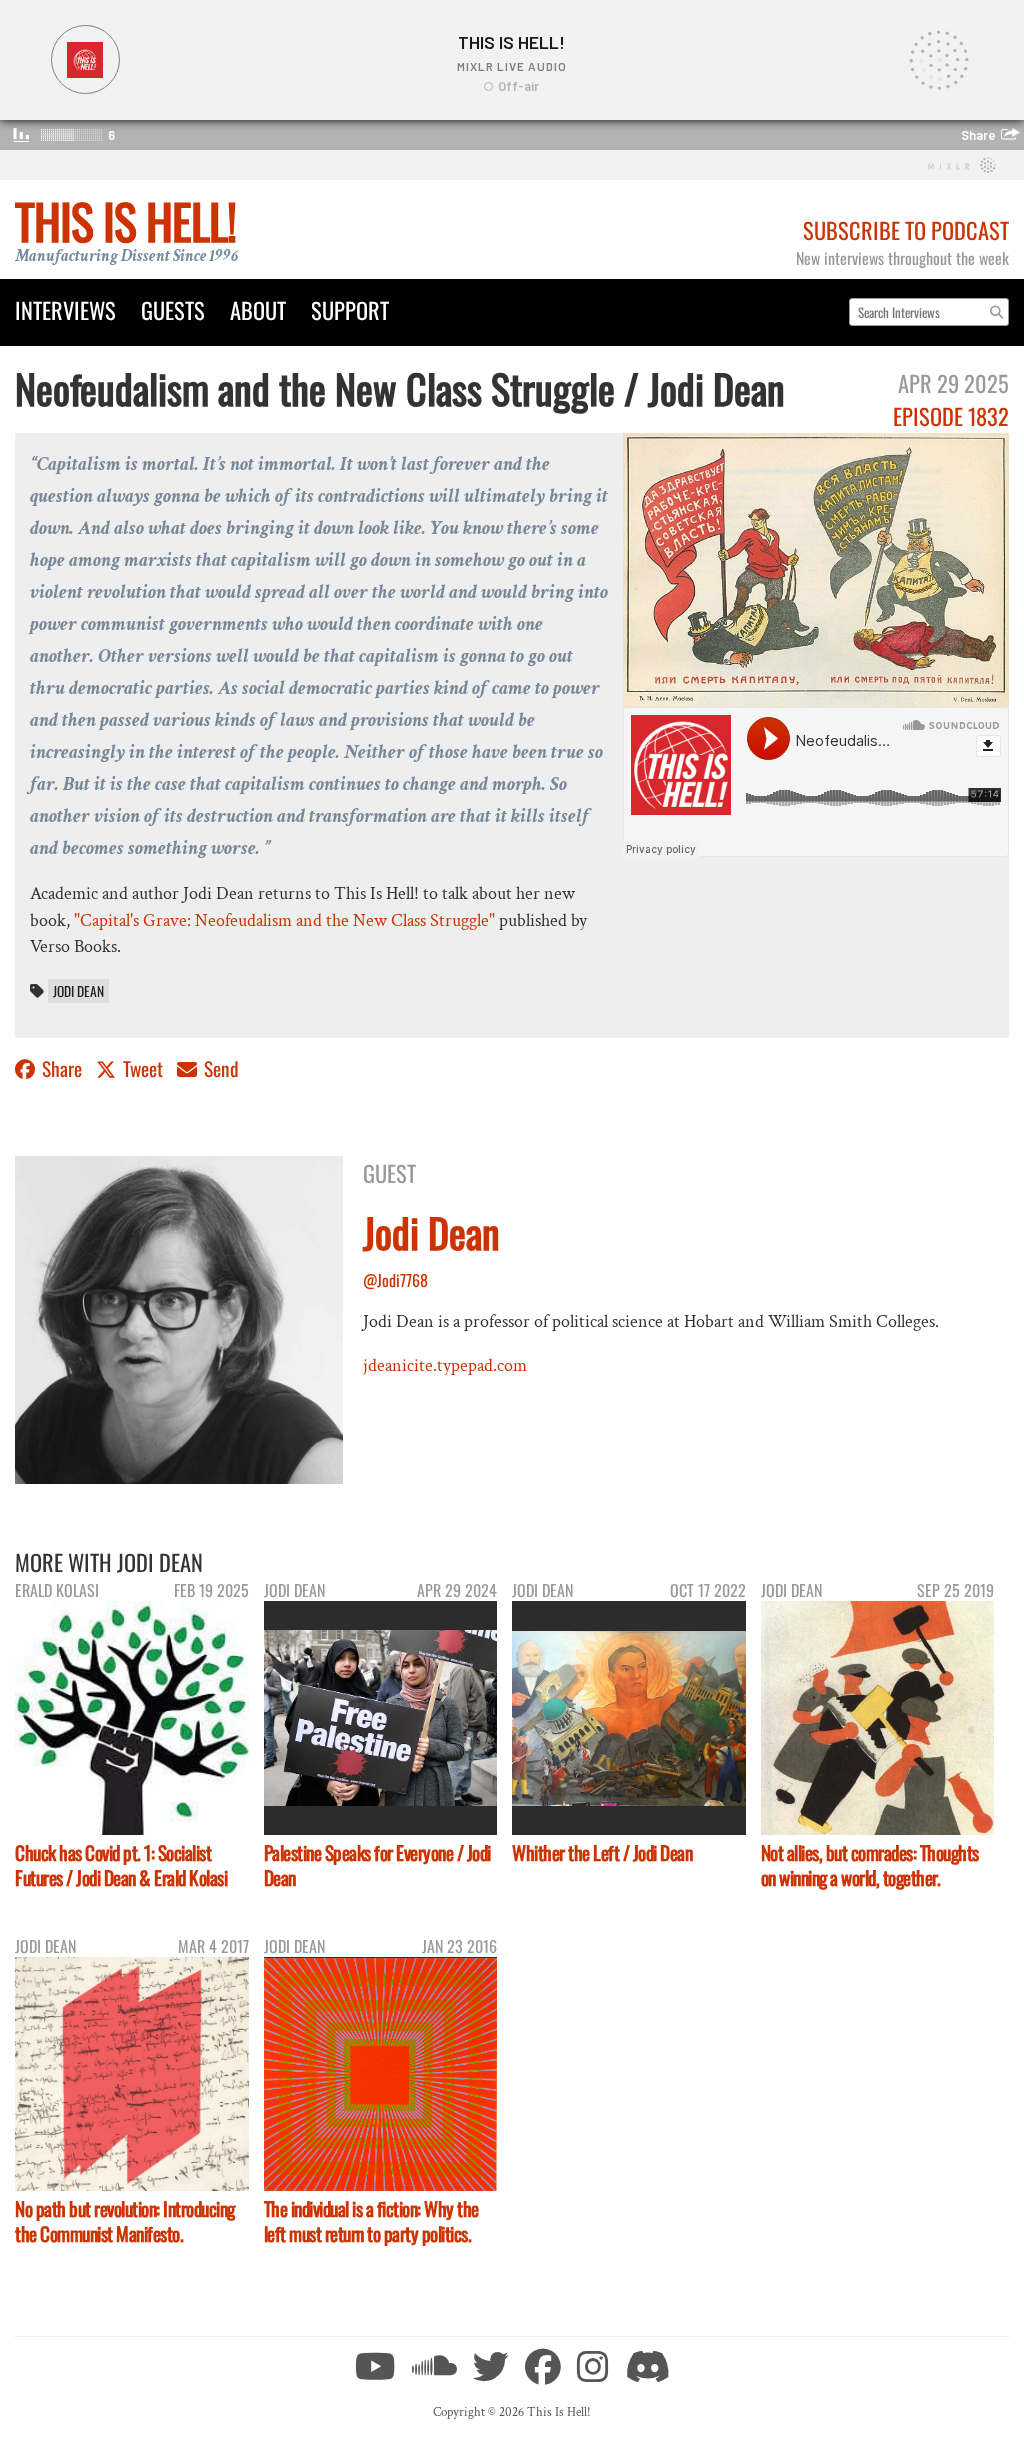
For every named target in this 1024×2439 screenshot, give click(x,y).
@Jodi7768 (395, 1280)
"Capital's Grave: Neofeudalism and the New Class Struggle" (284, 920)
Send (219, 1068)
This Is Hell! (125, 220)
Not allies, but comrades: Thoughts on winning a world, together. (870, 1865)
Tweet (143, 1068)
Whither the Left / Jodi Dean (602, 1852)
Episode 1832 (951, 415)
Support (350, 309)
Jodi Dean (78, 991)
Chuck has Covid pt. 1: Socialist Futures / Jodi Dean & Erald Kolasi (121, 1865)
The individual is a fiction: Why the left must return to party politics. (371, 2221)
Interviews (65, 309)
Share (62, 1068)
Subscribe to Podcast (906, 229)
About (258, 309)
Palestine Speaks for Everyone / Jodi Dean (377, 1865)
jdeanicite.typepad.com (445, 1365)
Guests (173, 309)
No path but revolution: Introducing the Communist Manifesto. (125, 2221)
